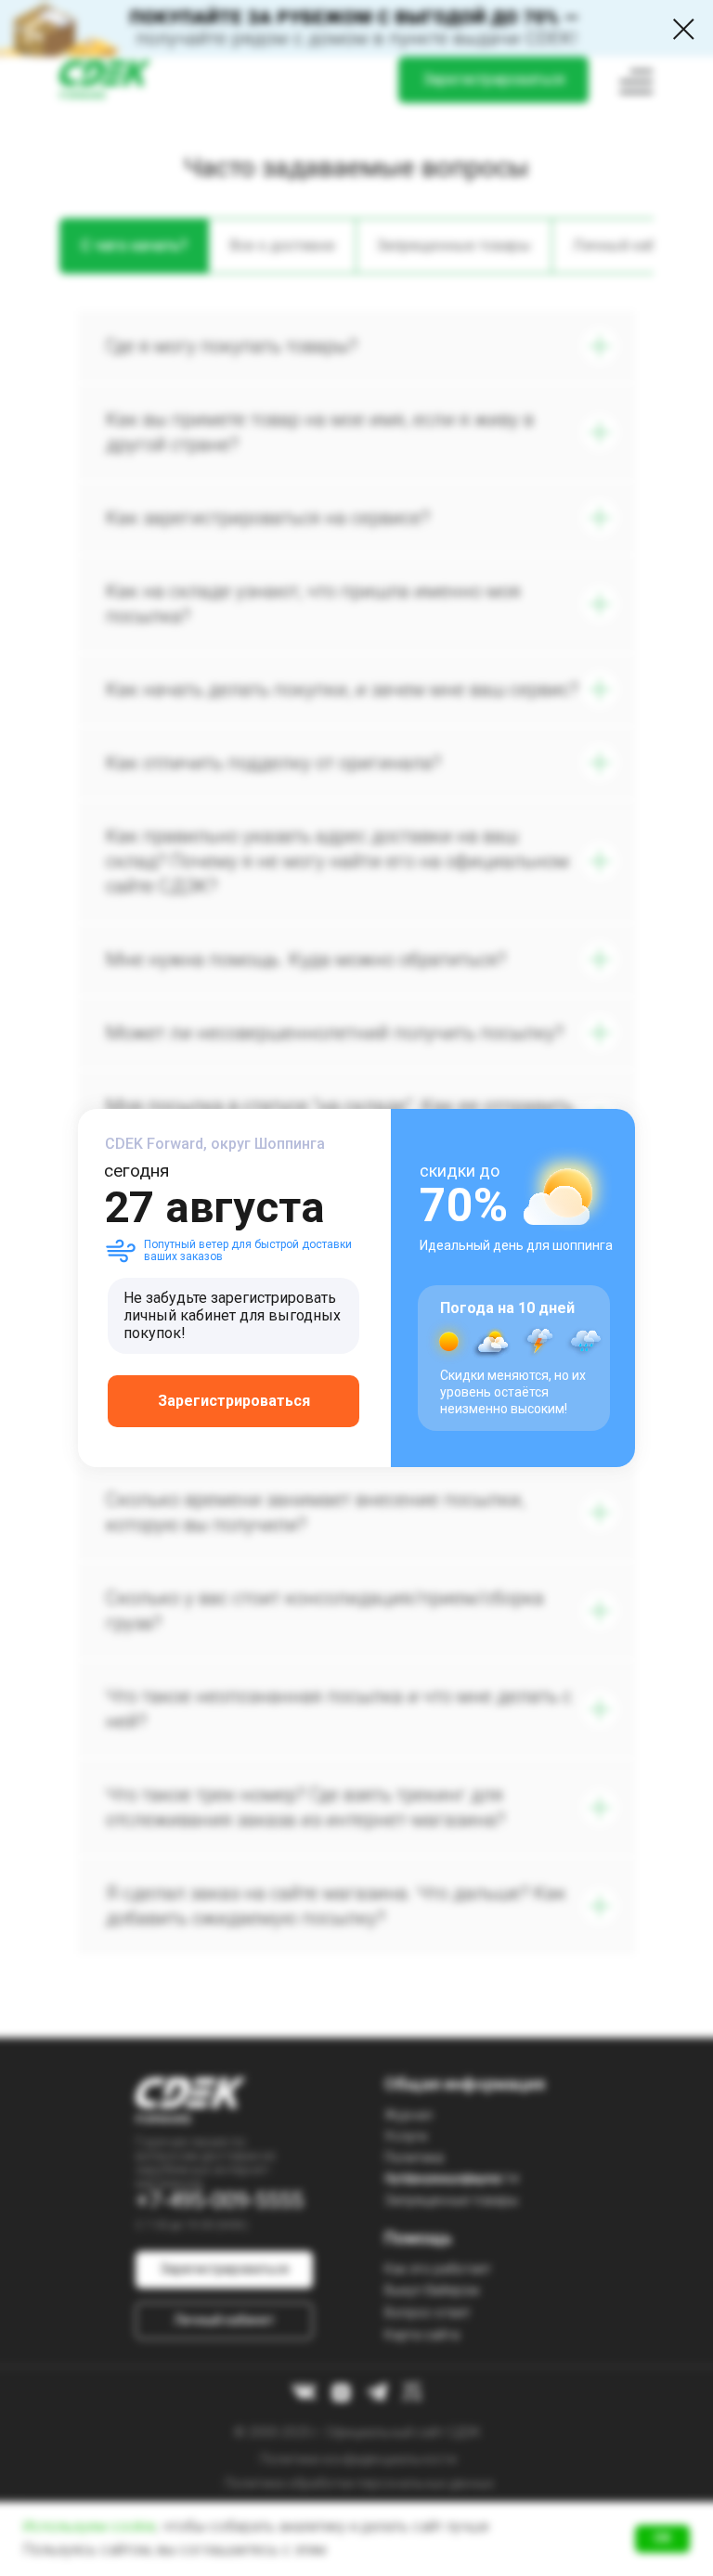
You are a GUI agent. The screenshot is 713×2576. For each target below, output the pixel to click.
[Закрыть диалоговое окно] (684, 29)
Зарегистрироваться (234, 1401)
